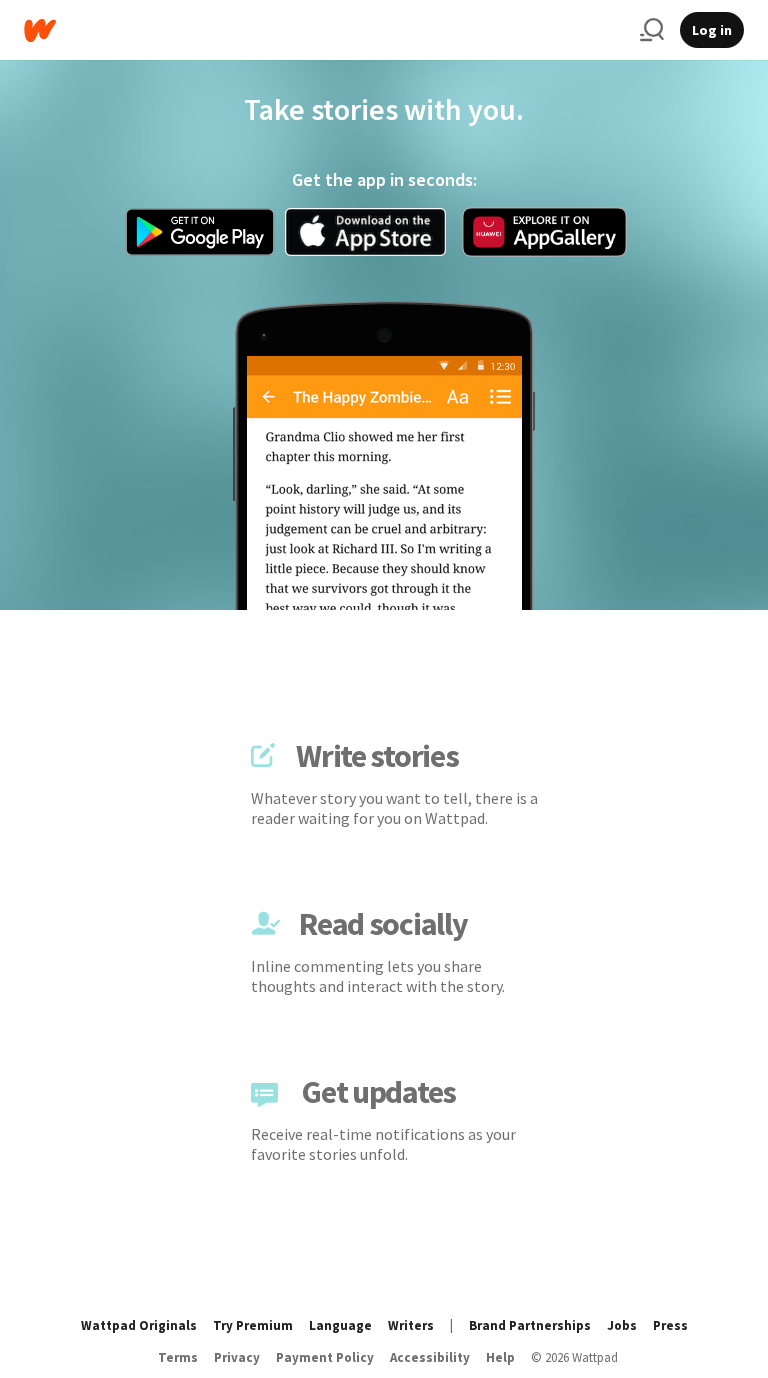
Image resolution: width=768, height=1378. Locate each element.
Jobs (622, 1325)
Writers (411, 1325)
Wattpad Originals (139, 1325)
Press (670, 1325)
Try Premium (253, 1325)
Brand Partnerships (530, 1325)
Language (340, 1325)
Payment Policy (325, 1357)
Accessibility (430, 1357)
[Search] (652, 30)
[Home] (324, 30)
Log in (712, 30)
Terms (178, 1357)
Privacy (237, 1357)
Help (500, 1357)
